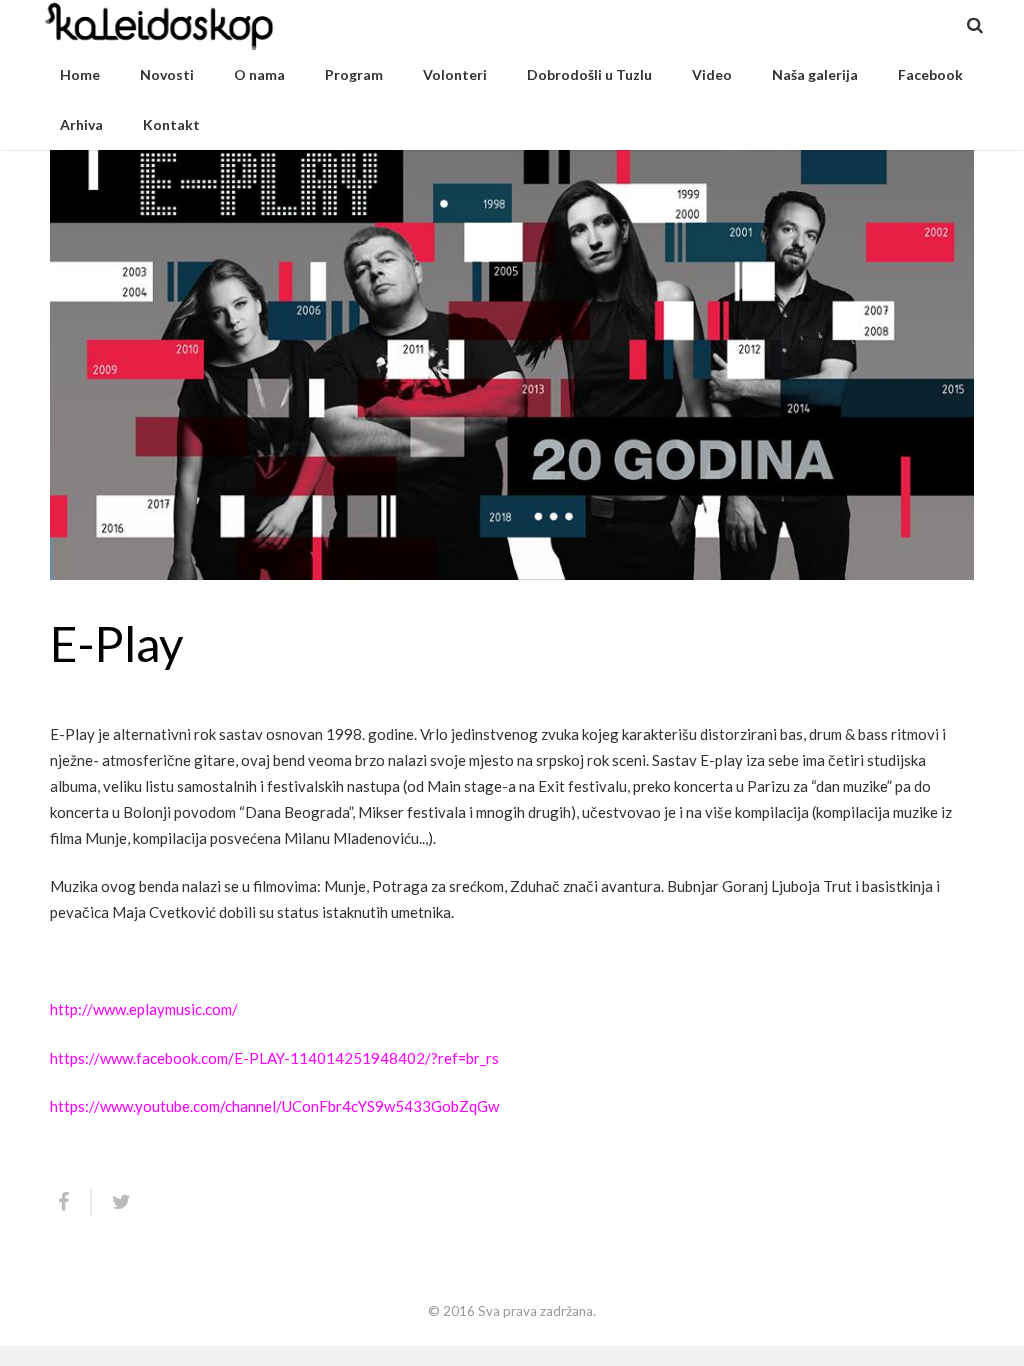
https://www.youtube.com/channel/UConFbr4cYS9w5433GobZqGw (274, 1106)
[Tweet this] (113, 1202)
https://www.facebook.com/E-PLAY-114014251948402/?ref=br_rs (274, 1058)
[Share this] (71, 1202)
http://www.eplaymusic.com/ (144, 1009)
